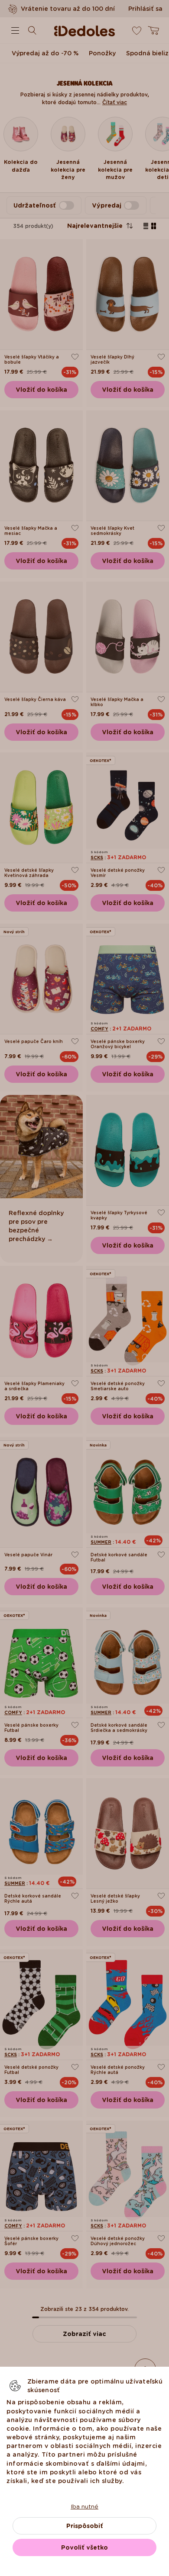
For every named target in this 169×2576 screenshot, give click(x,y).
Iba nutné (84, 2506)
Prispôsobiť (85, 2526)
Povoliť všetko (84, 2547)
